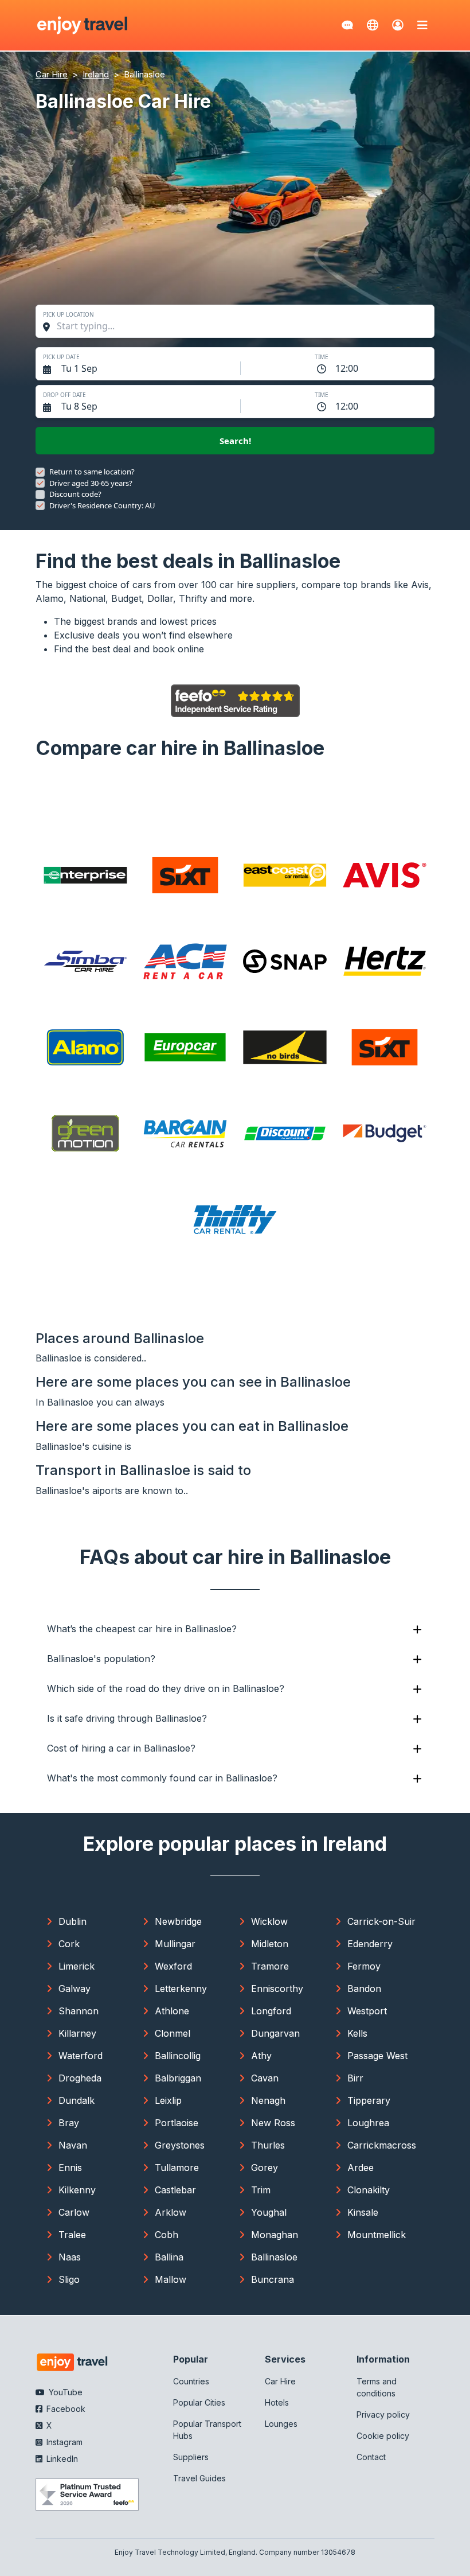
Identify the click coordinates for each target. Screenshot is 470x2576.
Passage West (377, 2056)
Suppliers (191, 2457)
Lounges (281, 2424)
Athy (261, 2056)
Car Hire (280, 2381)
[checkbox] (40, 472)
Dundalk (77, 2100)
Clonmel (173, 2033)
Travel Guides (199, 2478)
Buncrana (273, 2279)
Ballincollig (178, 2056)
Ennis (70, 2168)
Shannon (79, 2011)
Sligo (69, 2279)
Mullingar (175, 1944)
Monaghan (275, 2235)
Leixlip (168, 2100)
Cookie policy (383, 2436)
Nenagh (268, 2100)
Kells (357, 2033)
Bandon (364, 1989)
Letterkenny (181, 1989)
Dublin (73, 1921)
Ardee (361, 2168)
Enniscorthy (277, 1989)
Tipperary (369, 2100)
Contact (371, 2457)
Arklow (171, 2212)
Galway (75, 1989)
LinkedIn (61, 2459)
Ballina (169, 2257)
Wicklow (269, 1921)
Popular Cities (199, 2402)
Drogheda (80, 2078)
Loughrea (368, 2123)
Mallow (171, 2279)
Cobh (167, 2235)
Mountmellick (377, 2235)
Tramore (270, 1966)
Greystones (180, 2145)
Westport (367, 2011)
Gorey (265, 2168)
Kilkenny (77, 2190)
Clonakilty (369, 2190)
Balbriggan (178, 2078)
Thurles (268, 2145)
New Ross (273, 2123)
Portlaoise (177, 2123)
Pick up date (61, 357)
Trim (261, 2190)
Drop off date (64, 395)
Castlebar (175, 2190)
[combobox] (241, 326)
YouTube (64, 2392)
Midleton (270, 1944)
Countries (191, 2381)
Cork (69, 1944)
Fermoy (364, 1966)
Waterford (81, 2056)
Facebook (65, 2409)
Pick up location (68, 314)
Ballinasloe (274, 2257)
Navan (73, 2145)
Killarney (77, 2033)
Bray (69, 2123)
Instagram (63, 2442)
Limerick (77, 1966)
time (322, 357)
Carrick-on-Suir (381, 1921)
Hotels (277, 2402)
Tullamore (177, 2168)
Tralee (72, 2235)
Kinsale (363, 2212)
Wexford (173, 1966)
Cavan (265, 2078)
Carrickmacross (382, 2145)
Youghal (269, 2212)
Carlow (74, 2212)
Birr (355, 2078)
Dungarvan (275, 2033)
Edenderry (370, 1944)
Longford (271, 2011)
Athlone (172, 2011)
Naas (70, 2257)
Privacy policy (383, 2414)
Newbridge (178, 1921)
